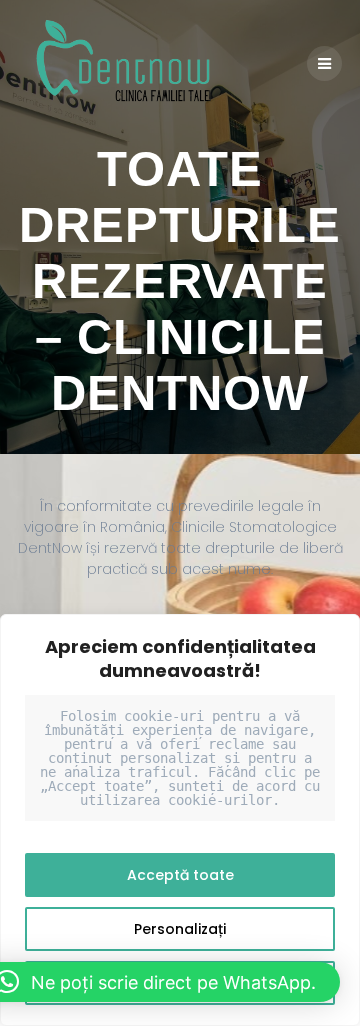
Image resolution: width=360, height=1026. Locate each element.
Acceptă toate (180, 875)
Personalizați (180, 929)
